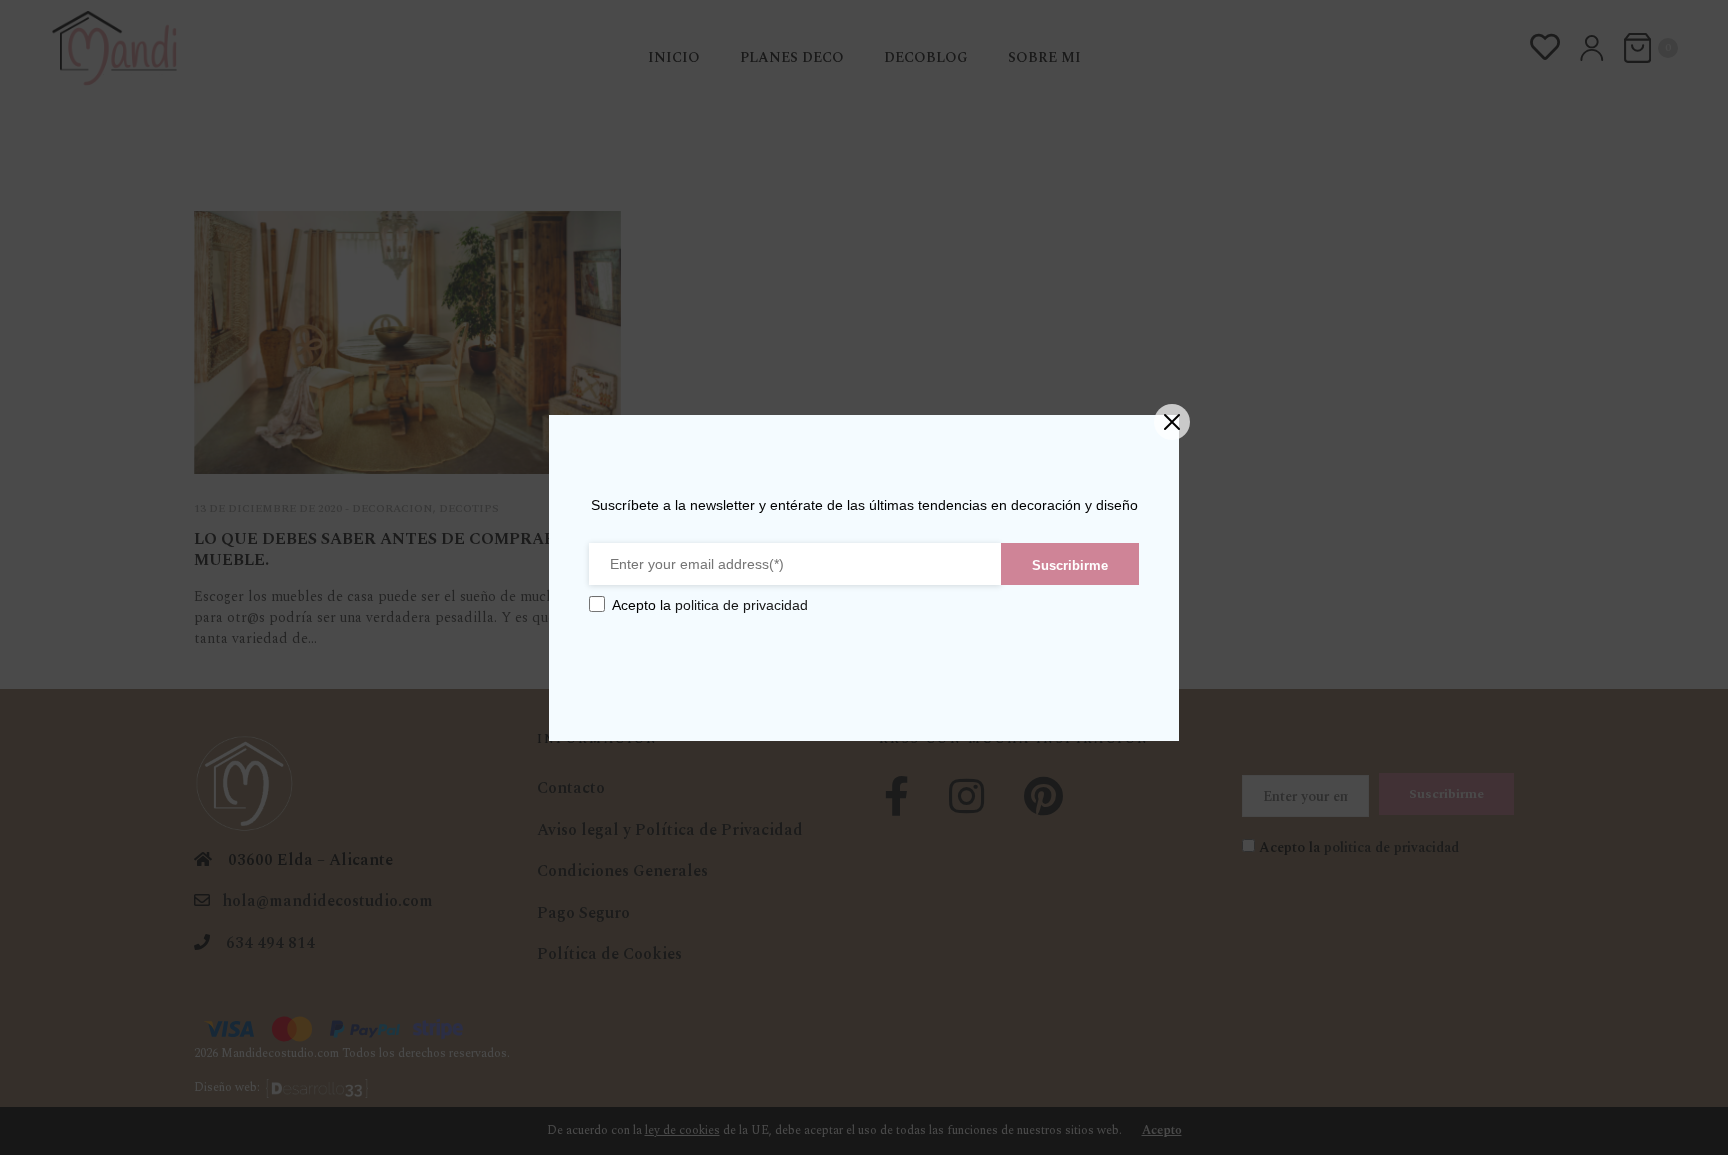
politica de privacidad (741, 605)
